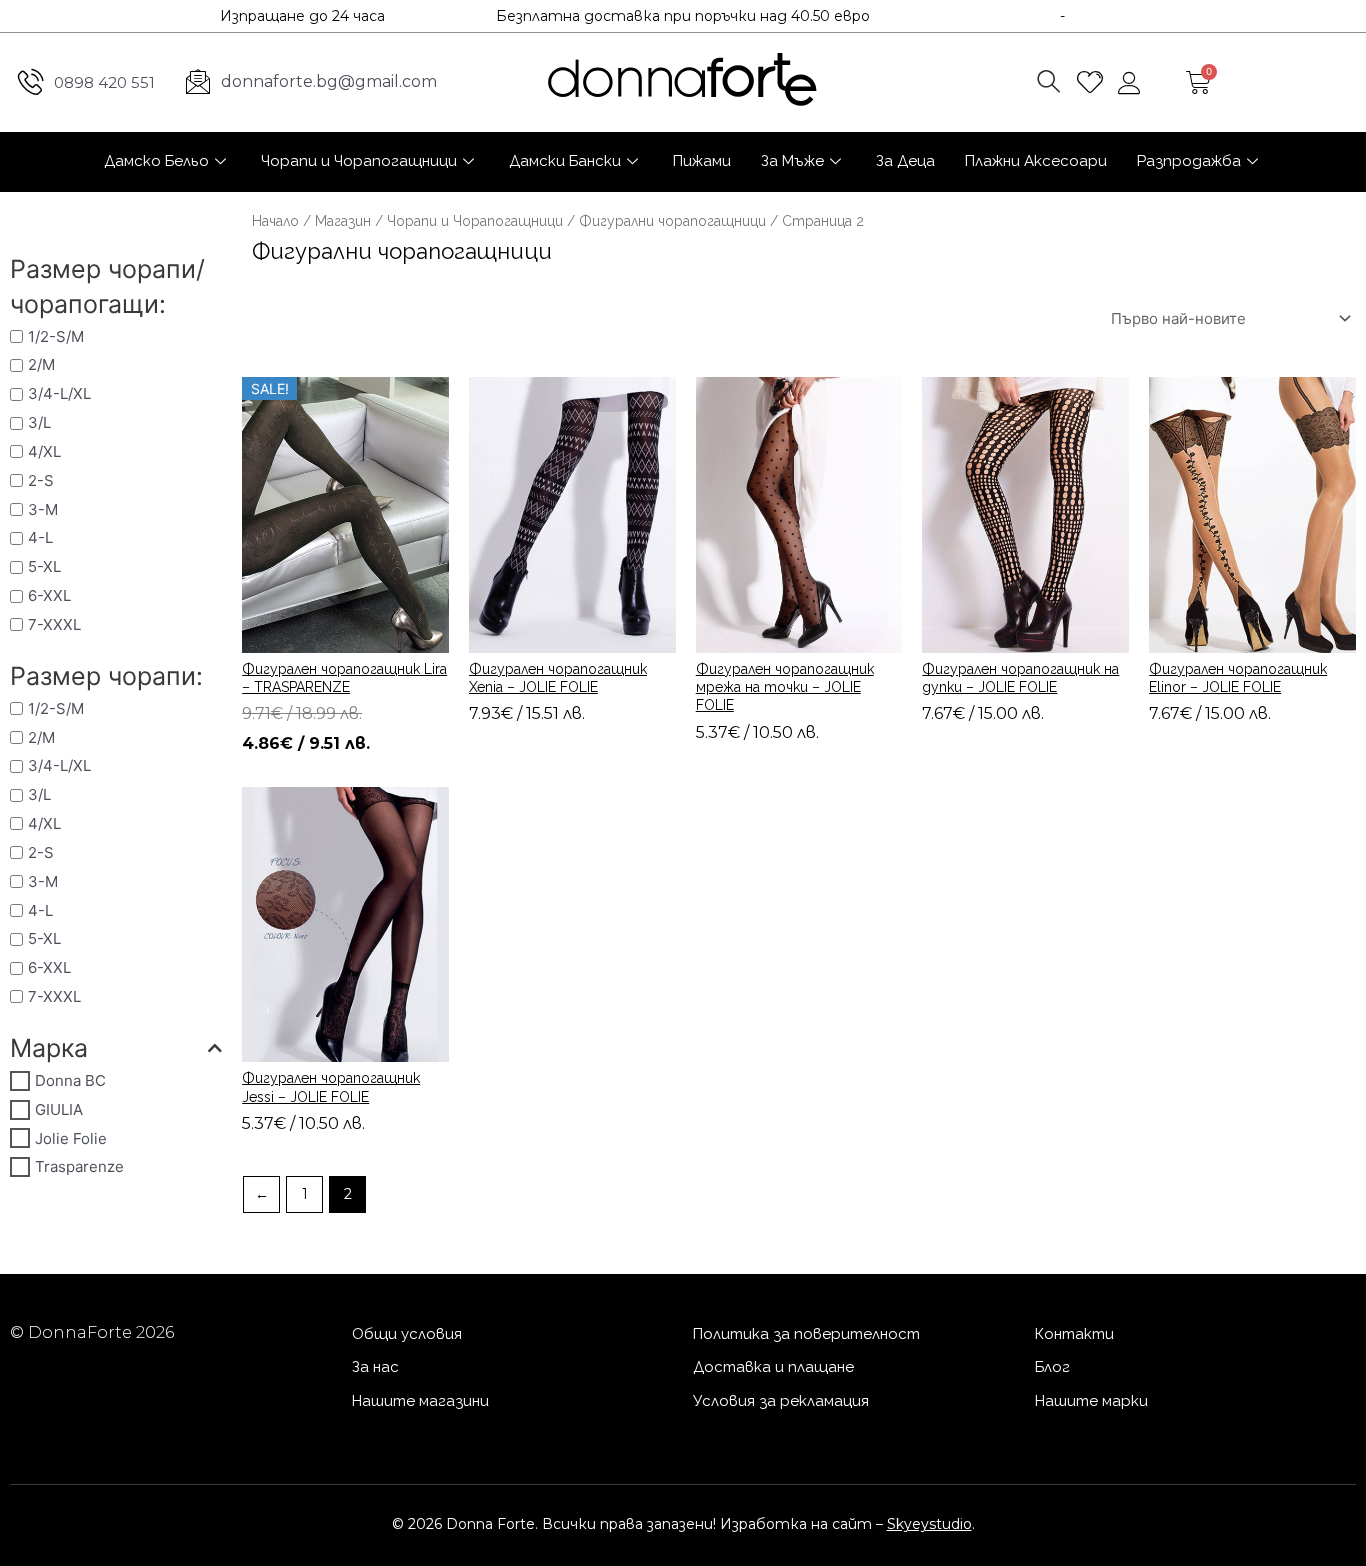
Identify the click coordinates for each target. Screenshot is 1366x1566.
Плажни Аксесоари (1036, 161)
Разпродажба (1189, 161)
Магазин (343, 221)
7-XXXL (54, 624)
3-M (43, 509)
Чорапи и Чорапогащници (359, 161)
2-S (41, 480)
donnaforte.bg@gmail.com (329, 81)
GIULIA (59, 1109)
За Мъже (792, 161)
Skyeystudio (929, 1524)
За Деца (905, 161)
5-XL (44, 566)
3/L (39, 422)
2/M (41, 364)
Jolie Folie (71, 1138)
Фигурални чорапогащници (672, 221)
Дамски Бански (565, 161)
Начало (275, 221)
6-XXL (49, 595)
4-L (40, 537)
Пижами (702, 161)
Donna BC (70, 1080)
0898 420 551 (104, 82)
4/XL (44, 451)
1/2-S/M (56, 336)
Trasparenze (79, 1166)
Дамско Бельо (156, 161)
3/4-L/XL (59, 393)
